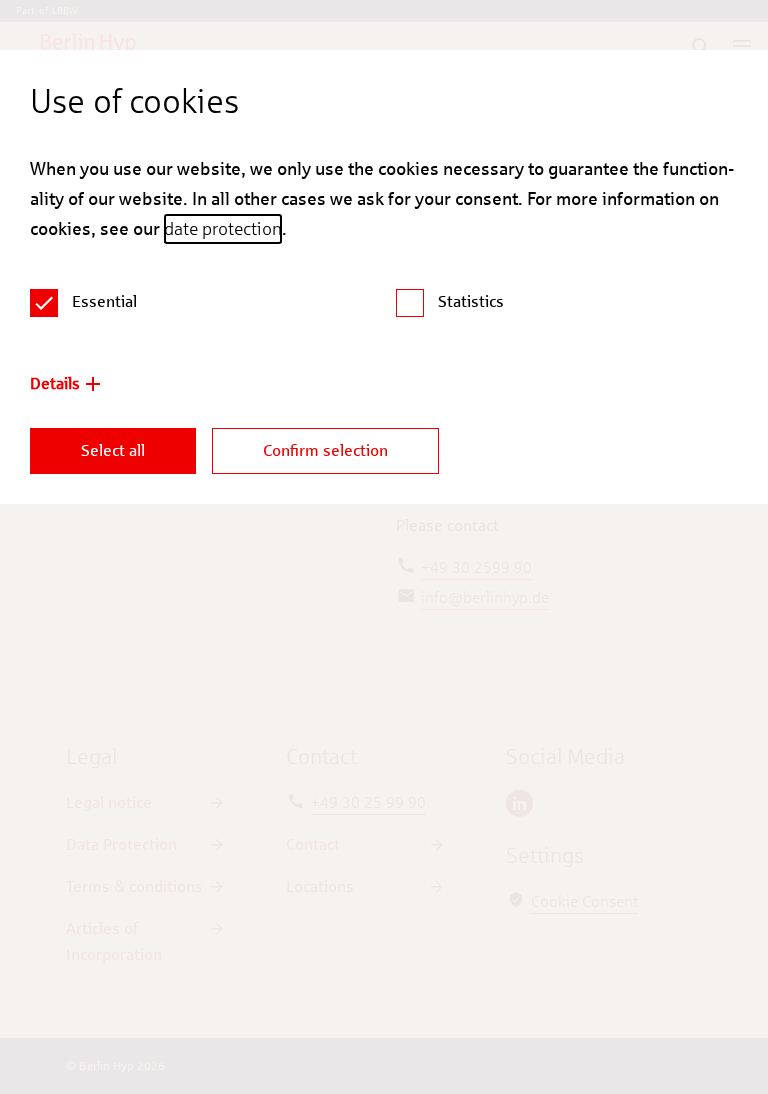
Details (55, 383)
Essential (104, 301)
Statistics (471, 301)
